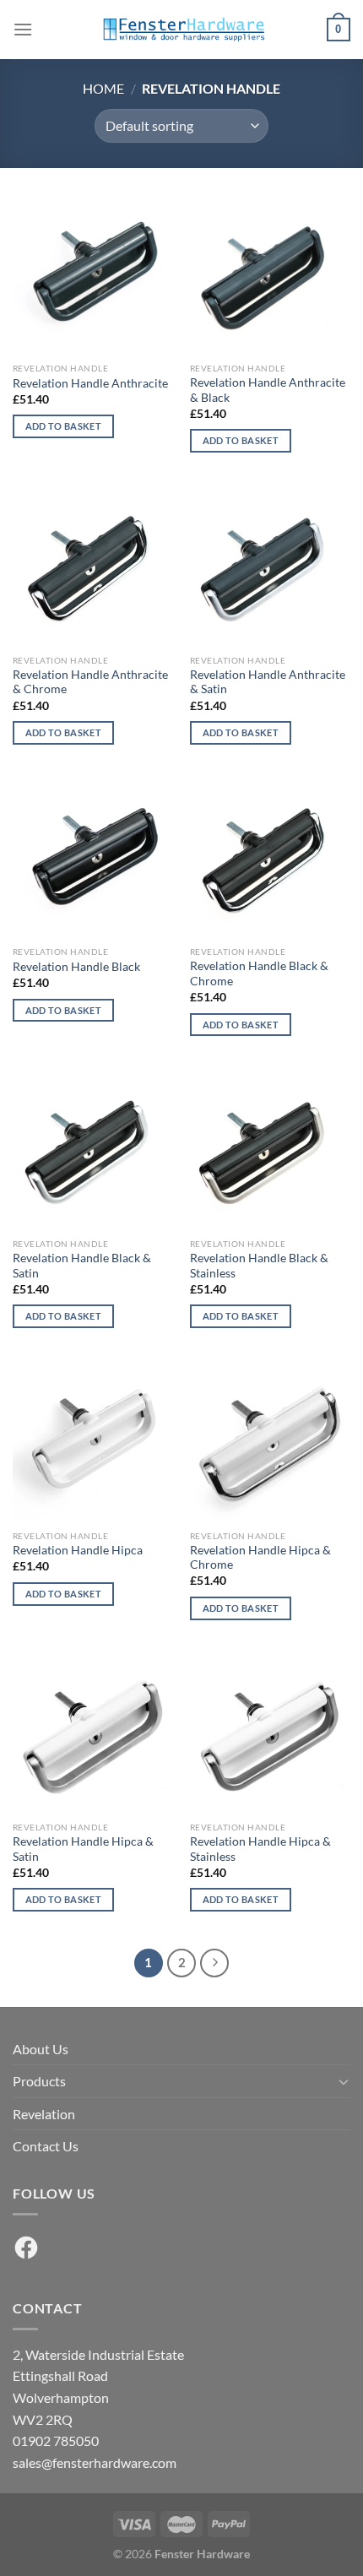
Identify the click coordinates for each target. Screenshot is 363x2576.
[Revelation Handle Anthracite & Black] (270, 274)
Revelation (44, 2114)
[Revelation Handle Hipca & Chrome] (270, 1441)
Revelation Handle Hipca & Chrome (260, 1558)
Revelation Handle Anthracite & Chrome (90, 682)
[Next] (214, 1963)
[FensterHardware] (181, 30)
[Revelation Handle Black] (93, 857)
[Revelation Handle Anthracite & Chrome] (93, 566)
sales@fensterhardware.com (95, 2462)
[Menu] (23, 29)
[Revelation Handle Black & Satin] (93, 1149)
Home (103, 88)
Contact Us (46, 2146)
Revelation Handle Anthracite (90, 383)
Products (39, 2081)
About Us (41, 2049)
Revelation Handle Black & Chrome (259, 973)
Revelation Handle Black (76, 967)
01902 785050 (56, 2440)
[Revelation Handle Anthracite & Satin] (270, 566)
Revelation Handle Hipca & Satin (83, 1849)
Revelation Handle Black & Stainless (259, 1266)
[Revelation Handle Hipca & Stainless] (270, 1733)
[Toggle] (344, 2081)
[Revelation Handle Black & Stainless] (270, 1149)
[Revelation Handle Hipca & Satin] (93, 1733)
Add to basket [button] (63, 426)
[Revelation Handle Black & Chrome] (270, 857)
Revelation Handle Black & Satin (82, 1266)
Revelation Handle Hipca (78, 1550)
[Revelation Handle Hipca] (93, 1441)
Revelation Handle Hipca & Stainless (260, 1849)
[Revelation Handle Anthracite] (93, 274)
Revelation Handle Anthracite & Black (268, 390)
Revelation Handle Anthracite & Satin (268, 682)
